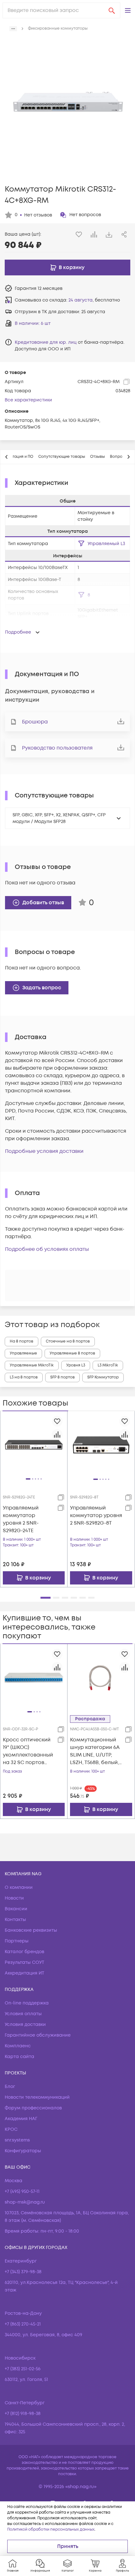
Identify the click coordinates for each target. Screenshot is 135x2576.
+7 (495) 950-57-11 (22, 2191)
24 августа (81, 300)
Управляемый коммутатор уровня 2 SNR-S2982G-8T (96, 1515)
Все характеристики (28, 400)
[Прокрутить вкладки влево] (7, 457)
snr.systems (17, 2140)
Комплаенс (18, 2046)
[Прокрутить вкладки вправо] (128, 457)
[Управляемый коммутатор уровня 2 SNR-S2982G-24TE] (34, 1445)
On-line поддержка (27, 2003)
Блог (10, 2087)
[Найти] (112, 10)
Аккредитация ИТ (24, 1973)
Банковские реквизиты (31, 1930)
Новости (14, 1898)
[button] (128, 10)
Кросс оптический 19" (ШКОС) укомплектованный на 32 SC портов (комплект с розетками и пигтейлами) (28, 1751)
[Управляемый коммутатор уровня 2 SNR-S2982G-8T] (101, 1445)
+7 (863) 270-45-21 (23, 2324)
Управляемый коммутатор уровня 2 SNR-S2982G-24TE (21, 1519)
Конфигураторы (23, 2151)
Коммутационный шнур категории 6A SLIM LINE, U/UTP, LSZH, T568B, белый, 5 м (95, 1751)
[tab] (62, 457)
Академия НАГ (21, 2119)
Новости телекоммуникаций (37, 2097)
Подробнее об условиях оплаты (47, 1249)
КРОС (11, 2129)
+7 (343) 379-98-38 (23, 2272)
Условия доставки (25, 2024)
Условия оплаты (23, 2014)
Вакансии (16, 1909)
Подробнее (18, 632)
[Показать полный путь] (13, 29)
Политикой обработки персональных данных (51, 2530)
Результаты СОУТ (24, 1962)
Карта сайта (19, 2057)
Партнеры (17, 1941)
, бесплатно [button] (94, 300)
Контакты (15, 1920)
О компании (19, 1887)
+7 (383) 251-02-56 (23, 2369)
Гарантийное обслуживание (38, 2035)
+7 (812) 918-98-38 (23, 2414)
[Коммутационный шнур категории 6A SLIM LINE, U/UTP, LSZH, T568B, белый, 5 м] (101, 1677)
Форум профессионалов (33, 2108)
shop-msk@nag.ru (25, 2202)
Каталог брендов (24, 1952)
